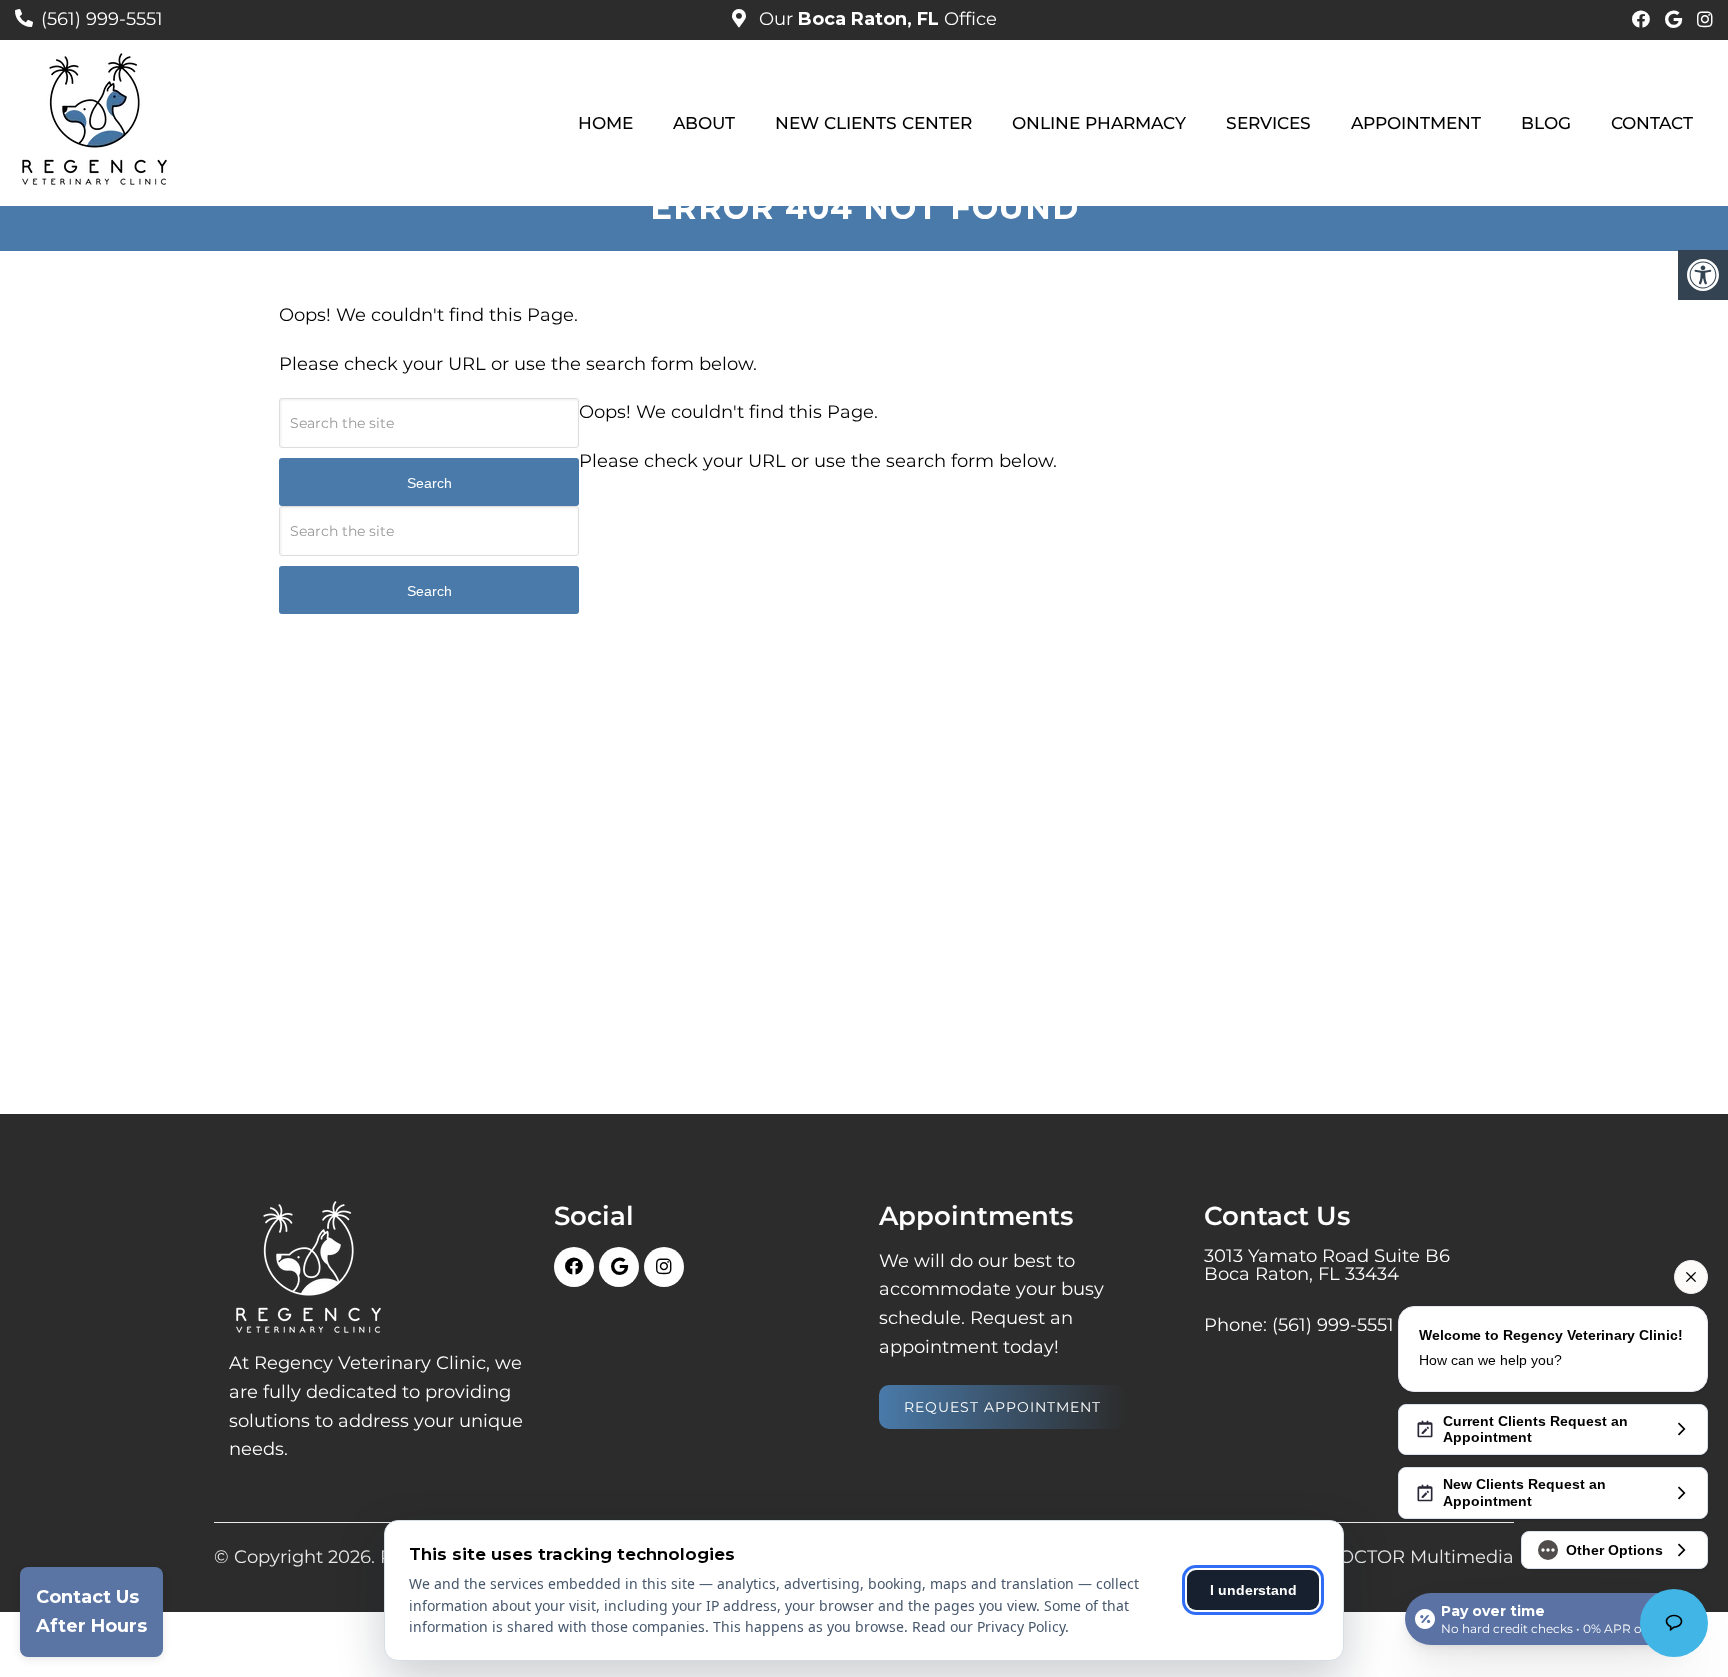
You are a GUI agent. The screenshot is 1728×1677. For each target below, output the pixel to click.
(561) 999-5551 (102, 19)
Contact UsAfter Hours (91, 1611)
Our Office (875, 19)
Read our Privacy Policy (988, 1626)
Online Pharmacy (1099, 123)
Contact (1652, 123)
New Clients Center (873, 123)
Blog (1546, 123)
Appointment (1416, 123)
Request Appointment (1002, 1407)
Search (429, 483)
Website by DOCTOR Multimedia (1366, 1557)
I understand (1253, 1590)
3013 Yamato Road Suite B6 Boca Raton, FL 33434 (1327, 1265)
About (704, 123)
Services (1268, 123)
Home (605, 123)
